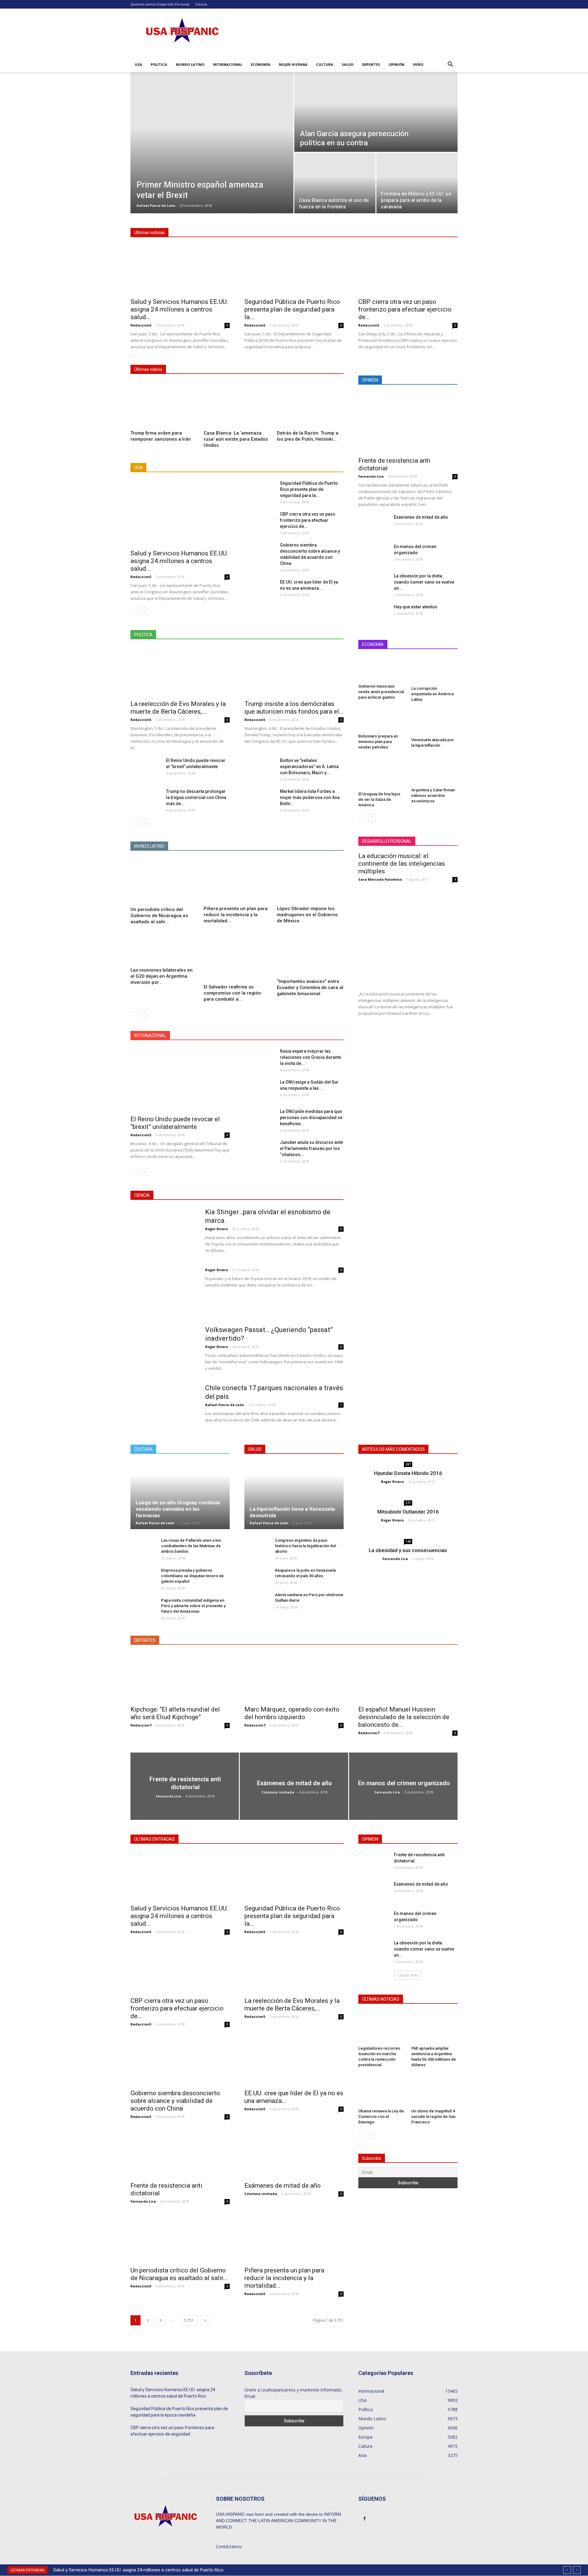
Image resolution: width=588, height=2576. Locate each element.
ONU (312, 1036)
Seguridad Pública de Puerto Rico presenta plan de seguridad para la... (292, 309)
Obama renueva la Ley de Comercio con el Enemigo (381, 2117)
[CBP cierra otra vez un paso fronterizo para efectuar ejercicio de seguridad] (408, 270)
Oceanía (290, 1036)
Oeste (247, 468)
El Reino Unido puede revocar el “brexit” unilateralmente (175, 1123)
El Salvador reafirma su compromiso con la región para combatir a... (232, 993)
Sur (313, 468)
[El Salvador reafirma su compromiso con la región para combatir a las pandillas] (237, 956)
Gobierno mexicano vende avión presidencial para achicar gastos (381, 692)
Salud (348, 64)
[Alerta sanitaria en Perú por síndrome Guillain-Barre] (257, 1604)
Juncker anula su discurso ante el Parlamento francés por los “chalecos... (311, 1148)
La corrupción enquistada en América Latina (432, 694)
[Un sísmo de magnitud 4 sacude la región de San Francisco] (435, 2090)
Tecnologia (306, 1195)
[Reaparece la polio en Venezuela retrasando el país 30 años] (257, 1576)
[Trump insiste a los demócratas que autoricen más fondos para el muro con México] (294, 672)
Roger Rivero (217, 1229)
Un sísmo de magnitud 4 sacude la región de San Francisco (433, 2117)
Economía (261, 64)
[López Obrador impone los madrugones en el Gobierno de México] (310, 881)
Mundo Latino (190, 64)
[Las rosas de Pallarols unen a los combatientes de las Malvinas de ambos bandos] (143, 1549)
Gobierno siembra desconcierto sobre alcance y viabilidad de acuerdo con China (175, 2101)
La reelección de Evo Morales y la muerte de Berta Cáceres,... (178, 708)
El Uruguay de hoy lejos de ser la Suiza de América (379, 799)
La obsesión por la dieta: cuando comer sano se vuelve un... (424, 582)
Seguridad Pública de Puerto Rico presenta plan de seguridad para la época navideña (179, 2412)
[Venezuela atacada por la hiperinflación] (435, 722)
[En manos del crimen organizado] (374, 554)
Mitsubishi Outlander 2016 (408, 1512)
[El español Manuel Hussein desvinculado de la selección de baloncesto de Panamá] (408, 1677)
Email (250, 2396)
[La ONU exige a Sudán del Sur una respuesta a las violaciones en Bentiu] (260, 1090)
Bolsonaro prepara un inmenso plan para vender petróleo (378, 742)
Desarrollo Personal (173, 4)
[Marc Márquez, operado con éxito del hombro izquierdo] (294, 1677)
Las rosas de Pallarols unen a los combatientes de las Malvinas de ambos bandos (191, 1546)
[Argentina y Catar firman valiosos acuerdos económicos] (435, 771)
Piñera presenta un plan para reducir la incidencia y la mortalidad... (236, 915)
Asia (221, 1036)
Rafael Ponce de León (156, 205)
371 (408, 1503)
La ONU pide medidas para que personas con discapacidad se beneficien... (311, 1118)
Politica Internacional (298, 635)
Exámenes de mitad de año (421, 517)
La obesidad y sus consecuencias (408, 1550)
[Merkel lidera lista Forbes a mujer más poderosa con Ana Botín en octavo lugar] (260, 799)
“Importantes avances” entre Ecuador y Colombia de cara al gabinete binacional (310, 987)
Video (418, 64)
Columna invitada (278, 1792)
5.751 (189, 2320)
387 (408, 1464)
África (202, 1036)
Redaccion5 (141, 325)
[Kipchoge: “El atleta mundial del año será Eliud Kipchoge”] (180, 1677)
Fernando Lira (371, 476)
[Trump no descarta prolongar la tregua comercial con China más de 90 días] (146, 799)
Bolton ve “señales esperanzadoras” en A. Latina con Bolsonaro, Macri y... (309, 767)
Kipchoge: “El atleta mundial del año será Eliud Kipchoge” (175, 1713)
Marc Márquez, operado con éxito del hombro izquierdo (292, 1713)
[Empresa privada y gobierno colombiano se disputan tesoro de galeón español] (143, 1576)
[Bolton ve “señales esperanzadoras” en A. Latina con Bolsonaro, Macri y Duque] (260, 768)
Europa (266, 1036)
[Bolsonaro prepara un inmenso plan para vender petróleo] (382, 720)
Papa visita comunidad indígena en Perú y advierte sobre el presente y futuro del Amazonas (193, 1606)
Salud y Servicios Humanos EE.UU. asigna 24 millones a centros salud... (179, 309)
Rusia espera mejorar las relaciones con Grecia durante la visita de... (311, 1057)
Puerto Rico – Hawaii (281, 468)
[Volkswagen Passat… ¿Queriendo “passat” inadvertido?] (161, 1349)
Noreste (224, 468)
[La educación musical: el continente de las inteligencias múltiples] (408, 937)
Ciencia (201, 4)
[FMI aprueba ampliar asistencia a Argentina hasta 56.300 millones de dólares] (435, 2028)
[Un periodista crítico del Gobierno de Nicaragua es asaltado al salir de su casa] (164, 881)
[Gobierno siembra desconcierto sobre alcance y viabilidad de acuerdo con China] (260, 552)
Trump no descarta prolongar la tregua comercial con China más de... (196, 797)
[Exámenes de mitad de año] (373, 525)
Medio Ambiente (271, 1195)
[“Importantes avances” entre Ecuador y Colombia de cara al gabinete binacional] (310, 954)
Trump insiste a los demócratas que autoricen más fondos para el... (294, 708)
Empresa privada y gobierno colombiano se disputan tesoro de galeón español (192, 1576)
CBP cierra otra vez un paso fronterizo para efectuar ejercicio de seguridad (172, 2431)
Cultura (325, 64)
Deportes (371, 64)
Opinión (396, 64)
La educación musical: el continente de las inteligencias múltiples (402, 864)
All (172, 468)
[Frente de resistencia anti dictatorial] (408, 423)
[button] (450, 65)
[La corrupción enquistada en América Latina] (435, 670)
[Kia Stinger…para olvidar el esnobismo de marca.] (164, 1230)
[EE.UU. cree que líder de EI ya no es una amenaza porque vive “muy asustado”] (260, 589)
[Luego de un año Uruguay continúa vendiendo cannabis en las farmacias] (180, 1495)
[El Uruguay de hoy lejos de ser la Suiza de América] (382, 773)
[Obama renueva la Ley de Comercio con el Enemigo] (382, 2090)
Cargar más (408, 1975)
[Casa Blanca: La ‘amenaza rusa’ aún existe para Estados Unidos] (237, 405)
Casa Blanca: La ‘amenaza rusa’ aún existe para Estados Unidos (236, 439)
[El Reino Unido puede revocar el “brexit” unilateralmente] (146, 767)
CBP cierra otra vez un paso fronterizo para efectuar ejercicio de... (405, 309)
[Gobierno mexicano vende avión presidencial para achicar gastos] (382, 669)
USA (138, 64)
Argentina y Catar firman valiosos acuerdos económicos (433, 795)
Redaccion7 (141, 1725)
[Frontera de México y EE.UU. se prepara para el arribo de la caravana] (417, 180)
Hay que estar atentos (416, 607)
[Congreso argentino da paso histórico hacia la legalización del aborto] (257, 1546)
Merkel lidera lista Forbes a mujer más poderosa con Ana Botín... (310, 797)
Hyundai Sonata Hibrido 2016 (408, 1473)
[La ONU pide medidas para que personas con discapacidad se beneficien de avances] (260, 1118)
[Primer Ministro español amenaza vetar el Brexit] (212, 118)
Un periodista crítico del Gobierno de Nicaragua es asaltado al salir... (159, 916)
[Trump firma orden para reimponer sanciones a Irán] (164, 405)
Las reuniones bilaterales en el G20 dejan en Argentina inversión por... (162, 976)
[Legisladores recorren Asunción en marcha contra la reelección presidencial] (382, 2028)
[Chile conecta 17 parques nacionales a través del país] (164, 1417)
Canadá (243, 1036)
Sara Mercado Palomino (380, 879)
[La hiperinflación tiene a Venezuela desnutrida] (294, 1495)
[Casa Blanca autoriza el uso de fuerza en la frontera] (335, 180)
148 (408, 1541)
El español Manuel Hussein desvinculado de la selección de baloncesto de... (404, 1717)
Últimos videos (148, 369)
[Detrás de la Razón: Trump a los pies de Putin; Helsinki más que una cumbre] (310, 405)
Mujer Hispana (293, 64)
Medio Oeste (196, 468)
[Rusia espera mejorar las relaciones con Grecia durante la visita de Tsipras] (260, 1058)
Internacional (228, 64)
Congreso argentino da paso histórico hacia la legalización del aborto (305, 1546)
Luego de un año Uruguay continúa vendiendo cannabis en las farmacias (178, 1509)
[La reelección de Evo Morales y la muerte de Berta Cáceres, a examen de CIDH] (180, 672)
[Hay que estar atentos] (369, 614)
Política (159, 64)
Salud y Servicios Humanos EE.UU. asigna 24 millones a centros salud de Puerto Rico (138, 2570)
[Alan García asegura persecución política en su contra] (376, 112)
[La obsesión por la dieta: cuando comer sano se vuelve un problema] (374, 581)
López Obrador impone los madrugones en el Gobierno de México (307, 915)
